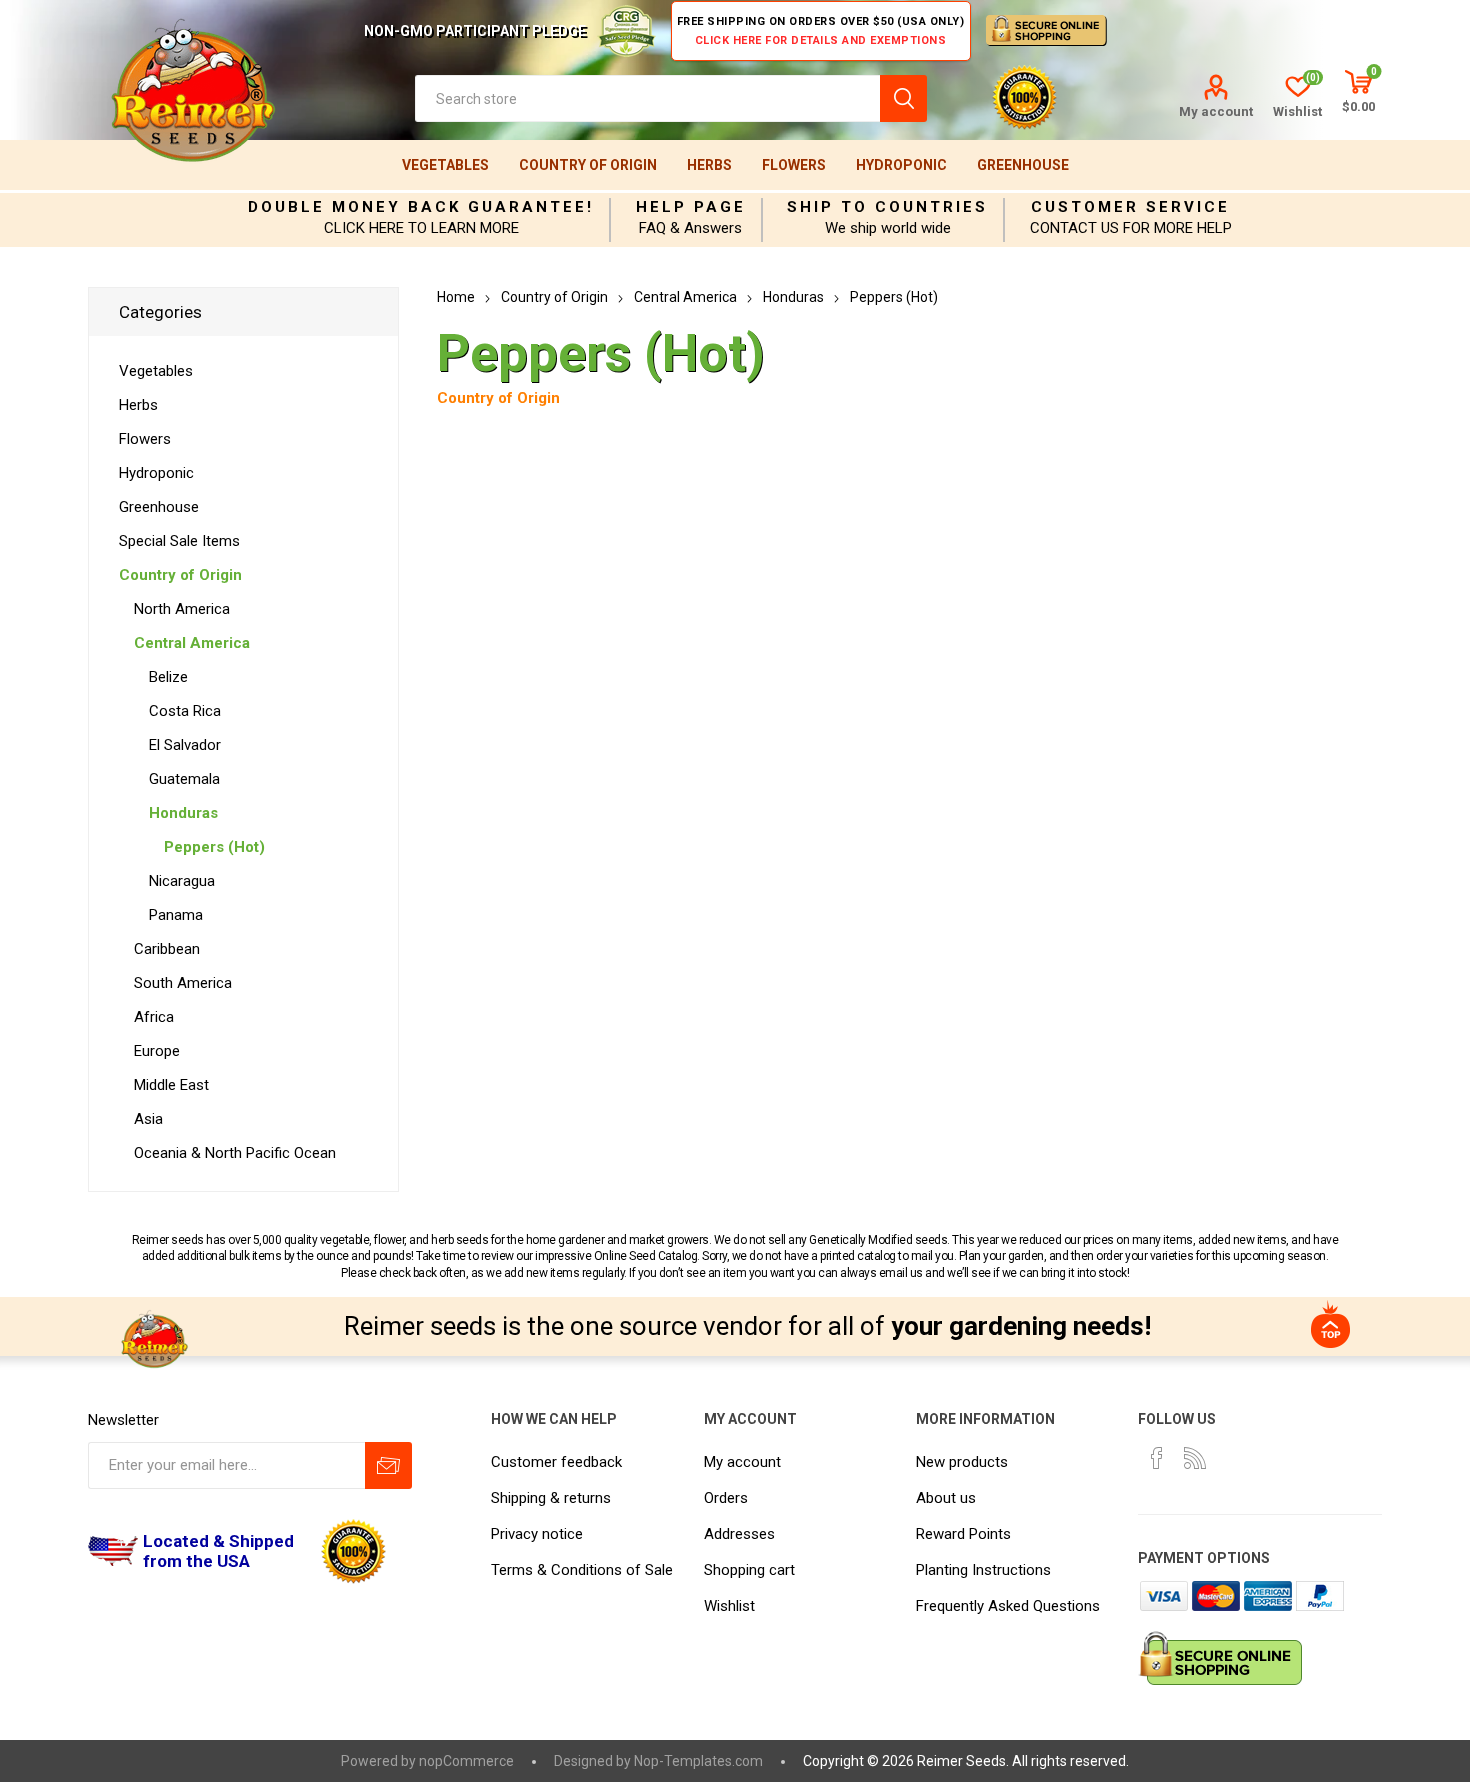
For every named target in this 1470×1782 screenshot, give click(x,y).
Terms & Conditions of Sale (582, 1570)
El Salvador (185, 745)
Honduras (183, 813)
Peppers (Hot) (214, 847)
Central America (192, 643)
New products (962, 1462)
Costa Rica (185, 711)
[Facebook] (1157, 1458)
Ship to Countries (887, 207)
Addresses (739, 1534)
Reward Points (963, 1534)
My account (1216, 111)
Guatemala (184, 779)
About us (946, 1498)
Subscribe (388, 1465)
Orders (726, 1498)
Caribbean (167, 949)
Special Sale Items (179, 541)
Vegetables (445, 165)
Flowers (794, 165)
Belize (168, 677)
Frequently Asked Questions (1008, 1606)
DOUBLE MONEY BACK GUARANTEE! (421, 207)
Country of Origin (588, 165)
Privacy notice (537, 1534)
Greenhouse (1023, 165)
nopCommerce (466, 1761)
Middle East (171, 1085)
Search (903, 98)
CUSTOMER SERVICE (1130, 207)
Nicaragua (182, 881)
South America (183, 983)
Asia (148, 1119)
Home (456, 297)
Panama (176, 915)
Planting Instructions (983, 1570)
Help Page (691, 207)
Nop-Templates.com (698, 1761)
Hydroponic (901, 165)
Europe (157, 1051)
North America (182, 609)
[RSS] (1195, 1458)
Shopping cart (749, 1570)
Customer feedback (556, 1462)
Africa (154, 1017)
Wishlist (729, 1606)
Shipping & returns (551, 1498)
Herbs (709, 165)
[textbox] (647, 98)
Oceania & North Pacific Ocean (235, 1153)
